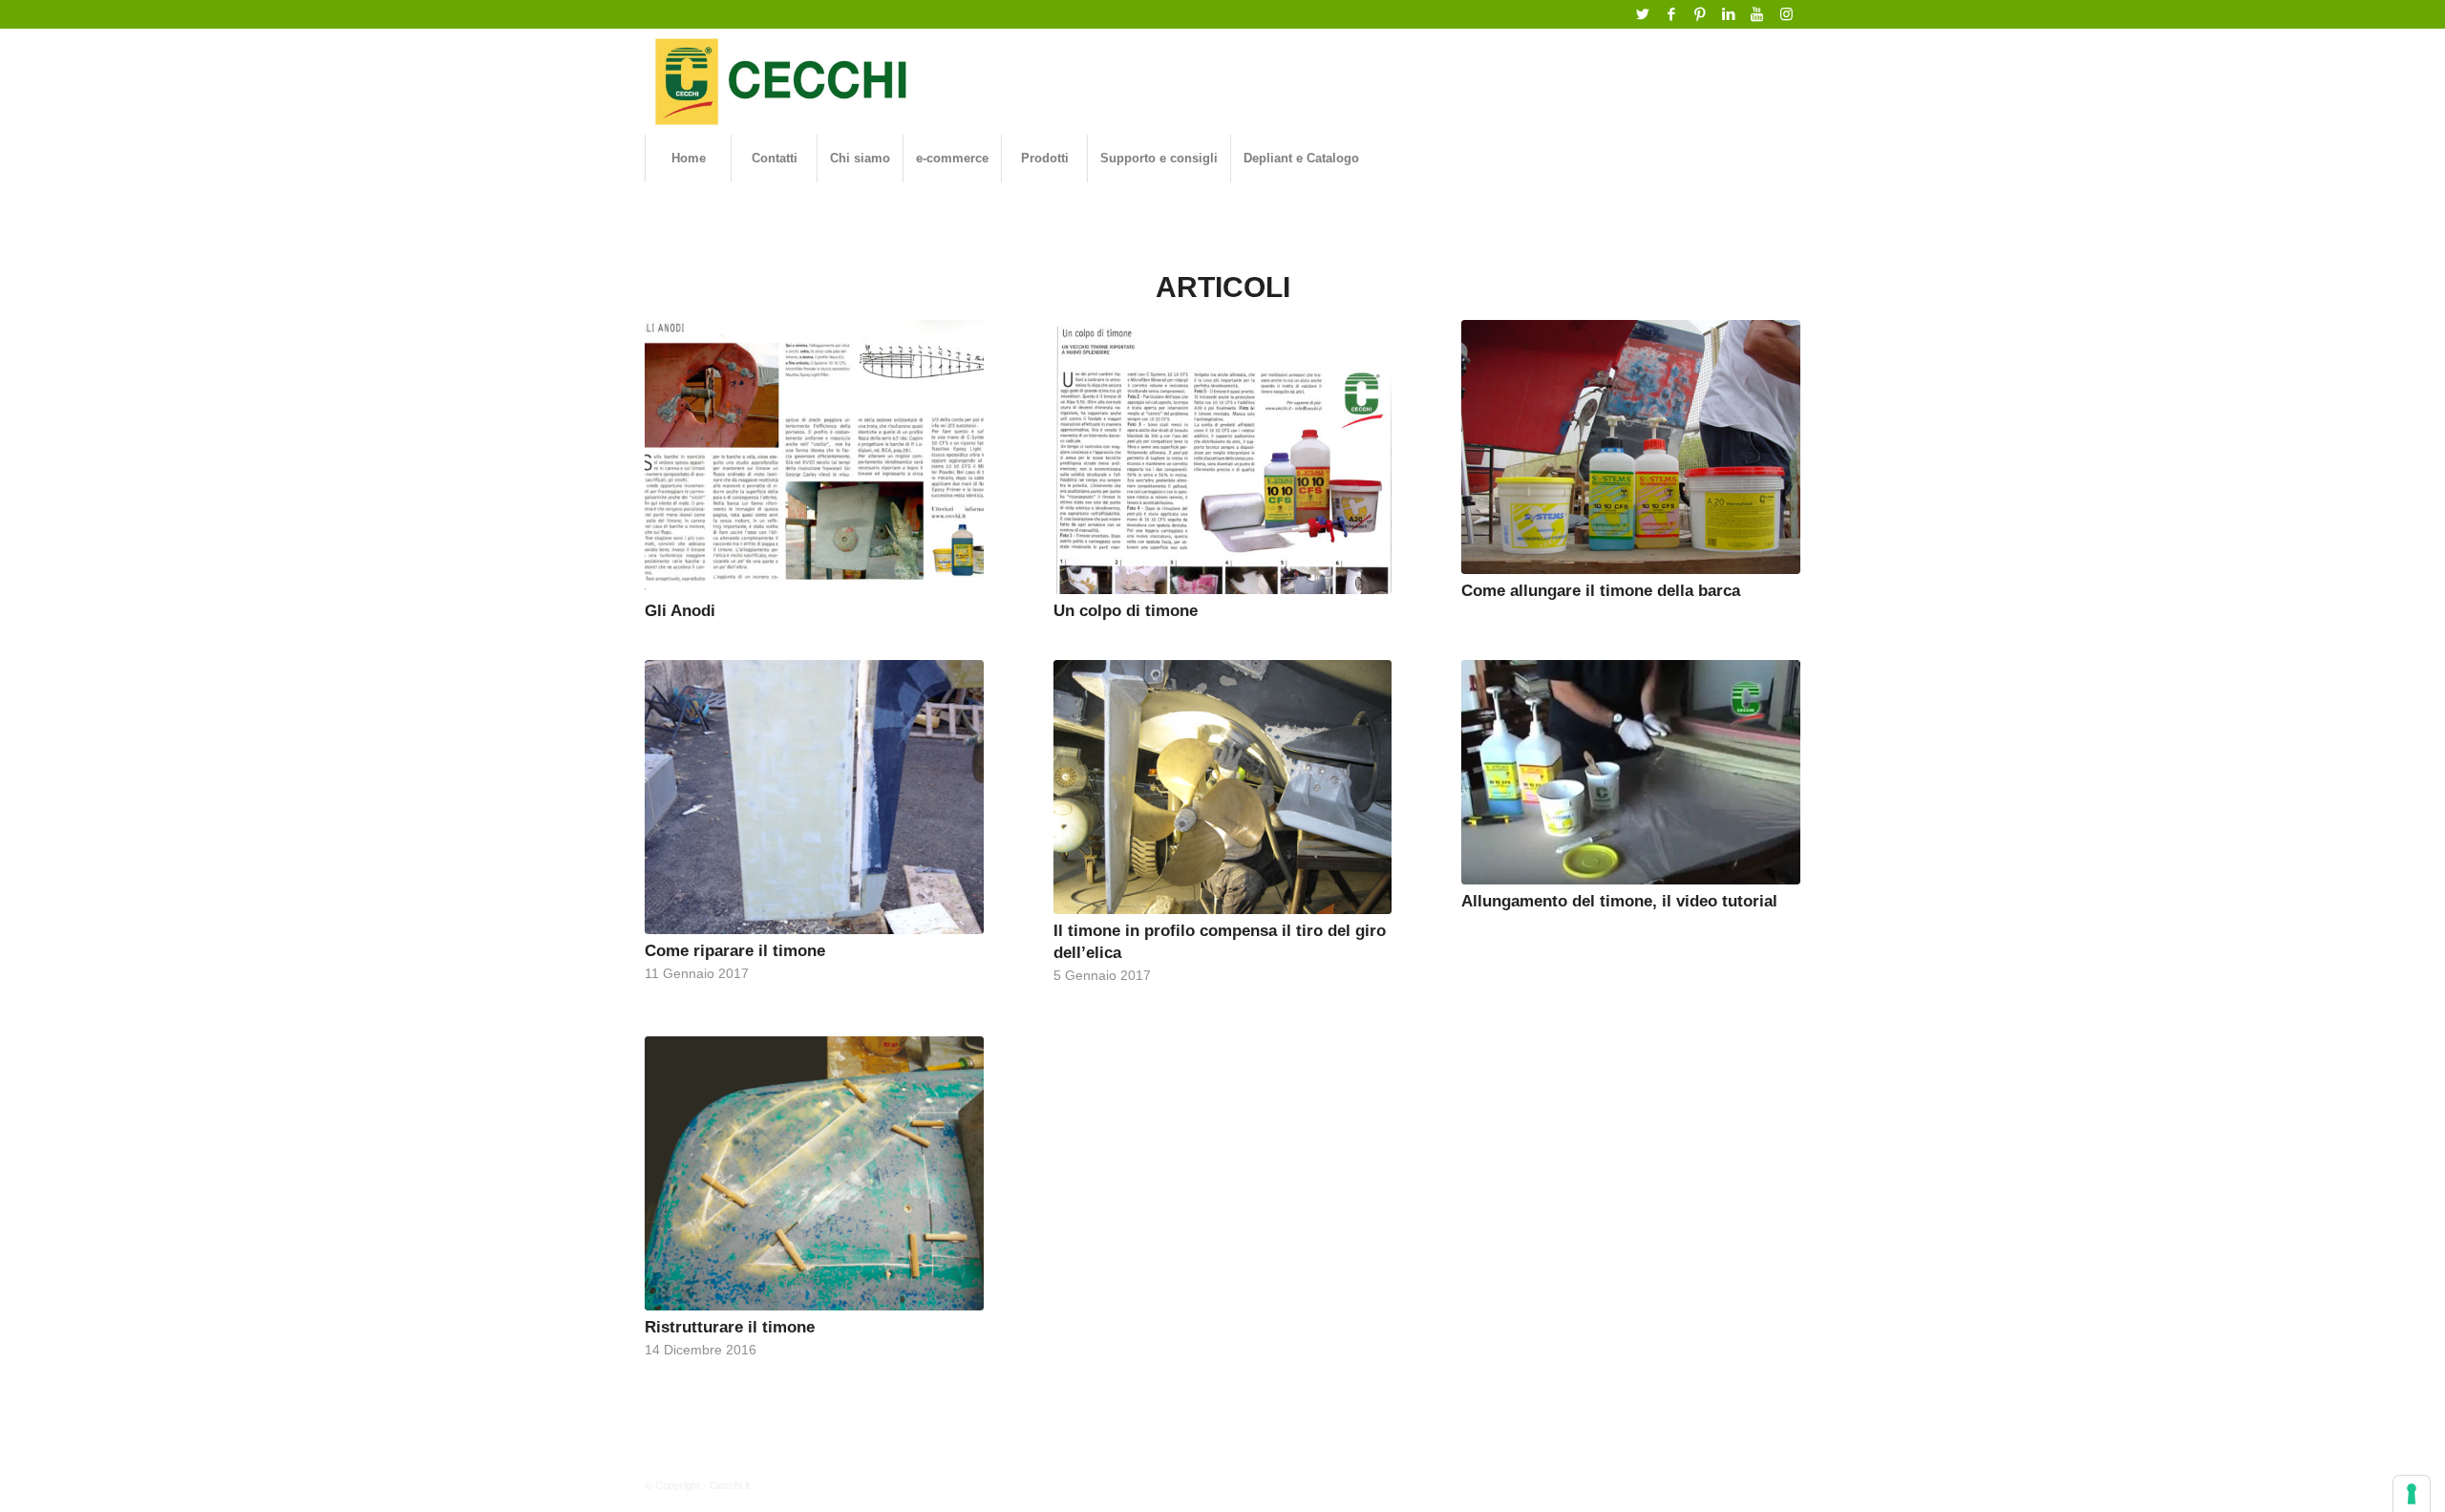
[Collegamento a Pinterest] (1700, 14)
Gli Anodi (680, 610)
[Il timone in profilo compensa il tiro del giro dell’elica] (1223, 787)
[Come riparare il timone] (814, 797)
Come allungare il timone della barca (1601, 590)
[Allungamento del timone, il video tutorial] (1631, 772)
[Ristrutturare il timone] (814, 1173)
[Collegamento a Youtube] (1757, 14)
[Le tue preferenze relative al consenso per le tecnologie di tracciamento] (2412, 1494)
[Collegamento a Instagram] (1786, 14)
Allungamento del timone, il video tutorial (1619, 901)
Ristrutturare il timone (730, 1327)
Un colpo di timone (1126, 610)
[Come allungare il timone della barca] (1631, 447)
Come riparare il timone (735, 950)
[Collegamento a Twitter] (1642, 14)
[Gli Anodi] (814, 457)
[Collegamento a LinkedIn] (1728, 14)
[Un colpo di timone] (1223, 457)
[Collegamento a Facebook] (1671, 14)
